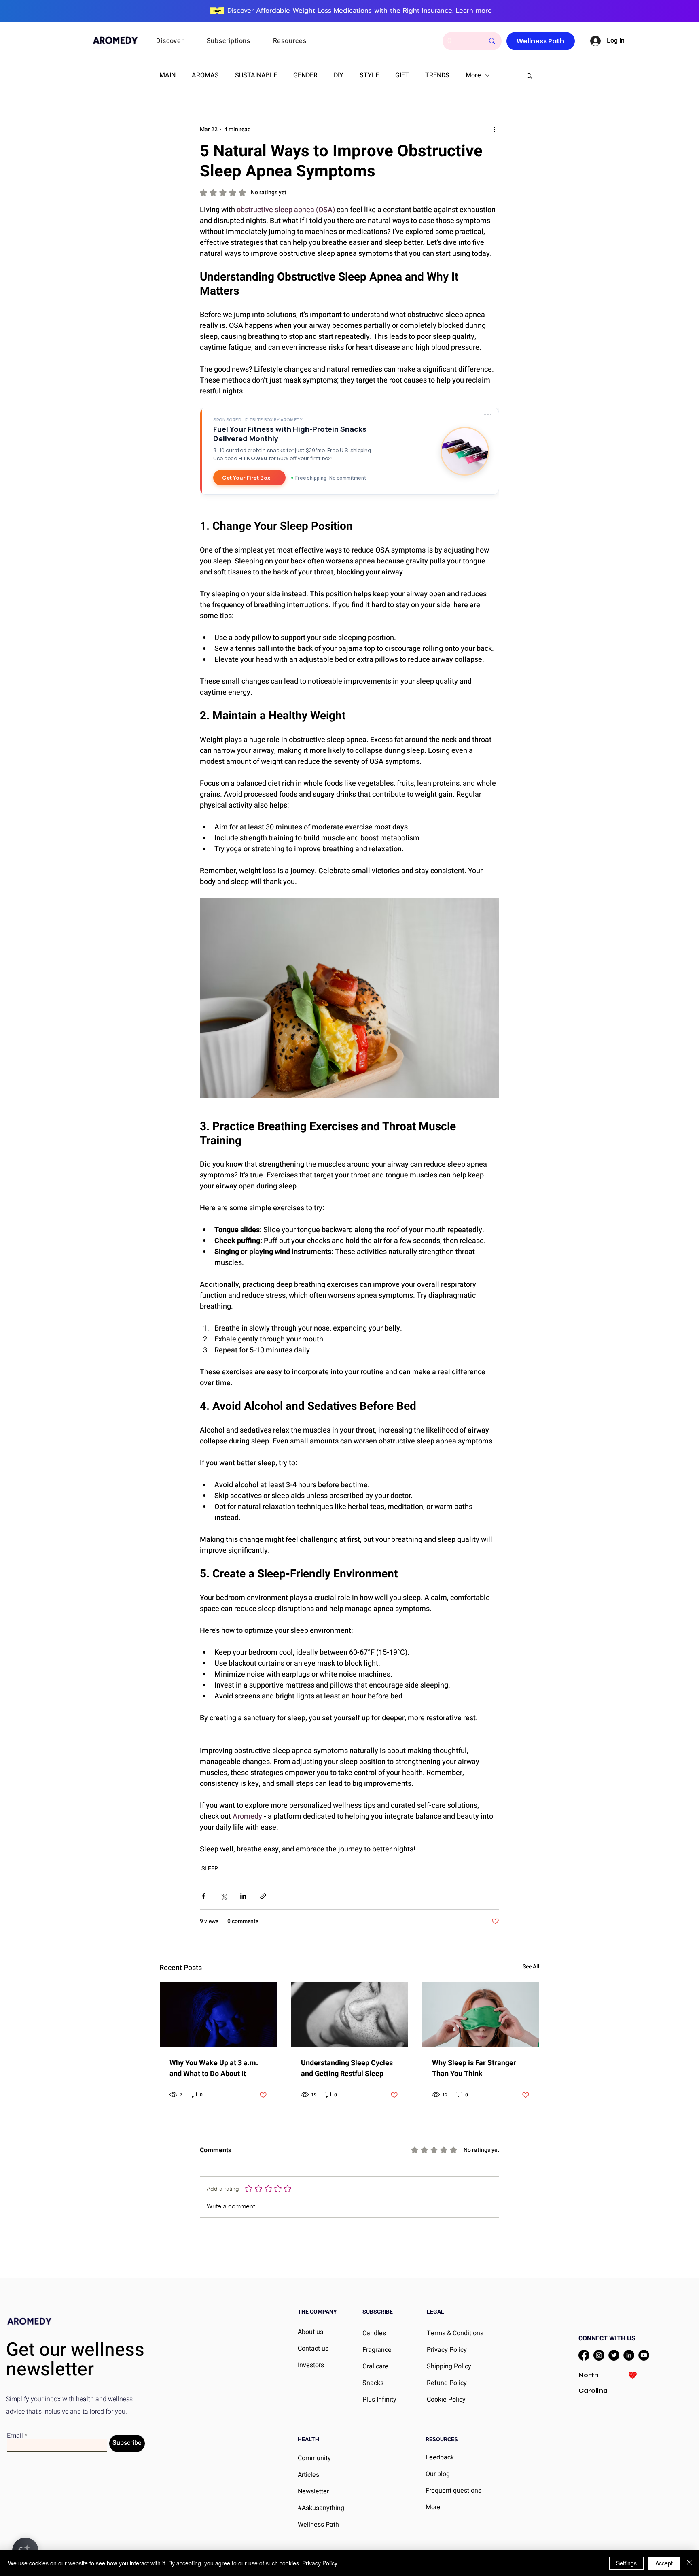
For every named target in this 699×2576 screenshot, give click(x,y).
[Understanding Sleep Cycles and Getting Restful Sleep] (350, 2015)
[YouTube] (644, 2355)
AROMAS (205, 75)
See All (531, 1967)
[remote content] (349, 458)
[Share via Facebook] (204, 1896)
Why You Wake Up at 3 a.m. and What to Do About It (214, 2068)
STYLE (369, 75)
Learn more (474, 11)
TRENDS (437, 75)
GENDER (305, 75)
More (473, 75)
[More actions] (494, 129)
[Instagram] (599, 2355)
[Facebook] (584, 2355)
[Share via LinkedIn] (243, 1896)
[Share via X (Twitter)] (223, 1896)
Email (15, 2436)
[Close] (689, 2563)
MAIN (167, 75)
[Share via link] (263, 1896)
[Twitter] (614, 2355)
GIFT (402, 75)
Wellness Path (318, 2525)
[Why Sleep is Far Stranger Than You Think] (481, 2015)
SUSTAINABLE (256, 75)
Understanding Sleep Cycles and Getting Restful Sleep (347, 2068)
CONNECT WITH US (607, 2338)
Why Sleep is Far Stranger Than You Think (474, 2068)
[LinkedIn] (629, 2355)
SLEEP (210, 1869)
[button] (181, 41)
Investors (311, 2365)
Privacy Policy (320, 2563)
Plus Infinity (379, 2400)
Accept (664, 2563)
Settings (626, 2563)
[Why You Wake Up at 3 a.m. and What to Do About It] (218, 2015)
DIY (339, 75)
